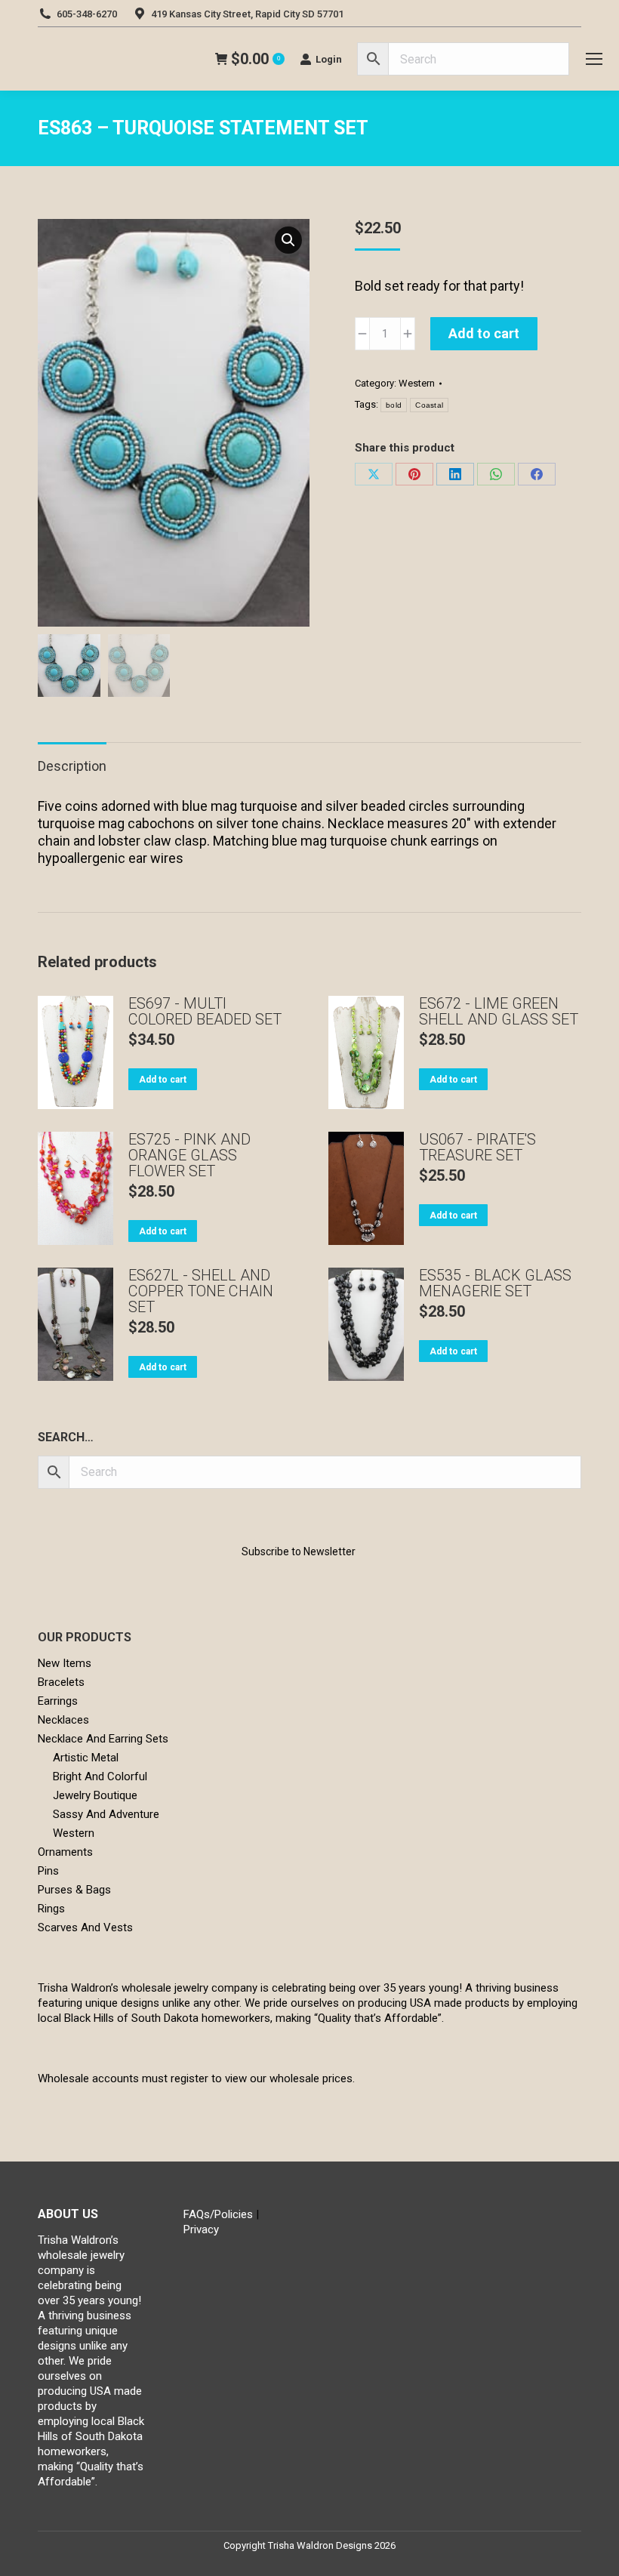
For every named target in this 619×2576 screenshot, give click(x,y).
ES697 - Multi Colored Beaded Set (205, 1012)
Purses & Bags (74, 1890)
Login (329, 59)
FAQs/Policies (218, 2214)
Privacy (201, 2229)
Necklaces (63, 1720)
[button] (288, 240)
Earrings (58, 1701)
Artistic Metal (86, 1758)
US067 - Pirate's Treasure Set (477, 1148)
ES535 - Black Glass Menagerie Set (495, 1283)
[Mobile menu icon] (594, 59)
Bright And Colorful (100, 1776)
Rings (51, 1909)
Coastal (429, 405)
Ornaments (65, 1852)
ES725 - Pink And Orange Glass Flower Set (189, 1156)
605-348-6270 (87, 14)
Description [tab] (72, 766)
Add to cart (484, 333)
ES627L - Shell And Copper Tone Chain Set (201, 1291)
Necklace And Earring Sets (103, 1739)
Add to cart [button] (163, 1080)
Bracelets (61, 1682)
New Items (65, 1663)
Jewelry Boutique (95, 1795)
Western (417, 383)
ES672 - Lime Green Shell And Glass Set (499, 1012)
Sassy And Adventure (106, 1814)
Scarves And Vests (85, 1927)
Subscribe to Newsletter (299, 1551)
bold (394, 405)
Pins (48, 1871)
